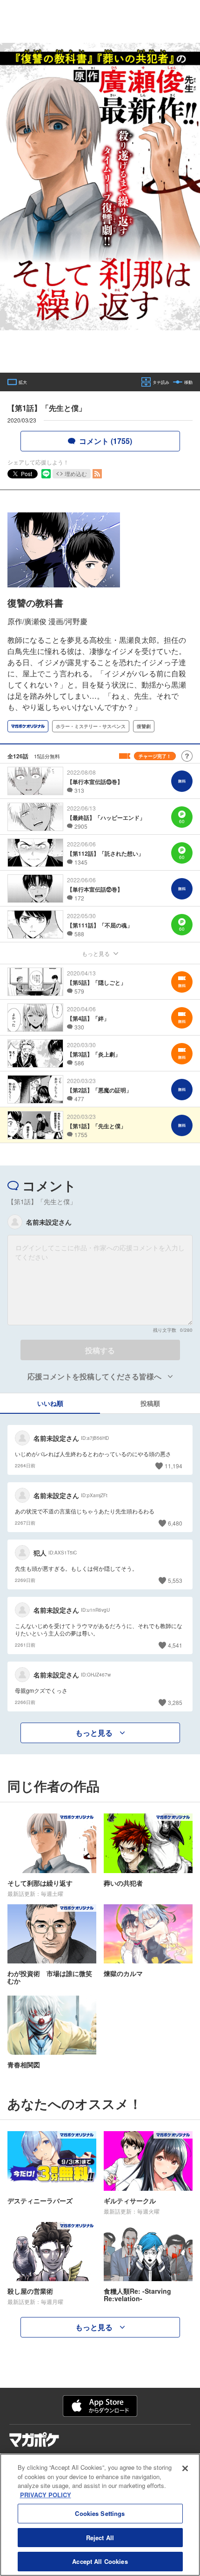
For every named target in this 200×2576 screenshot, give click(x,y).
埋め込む (76, 474)
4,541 (175, 1645)
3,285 (175, 1702)
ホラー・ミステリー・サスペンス (91, 726)
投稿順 (150, 1403)
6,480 (175, 1523)
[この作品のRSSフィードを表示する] (97, 474)
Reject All (100, 2538)
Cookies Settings (100, 2513)
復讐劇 (144, 726)
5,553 (175, 1580)
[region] (100, 2515)
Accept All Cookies (100, 2561)
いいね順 (50, 1403)
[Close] (185, 2468)
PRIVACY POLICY (46, 2495)
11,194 (173, 1466)
